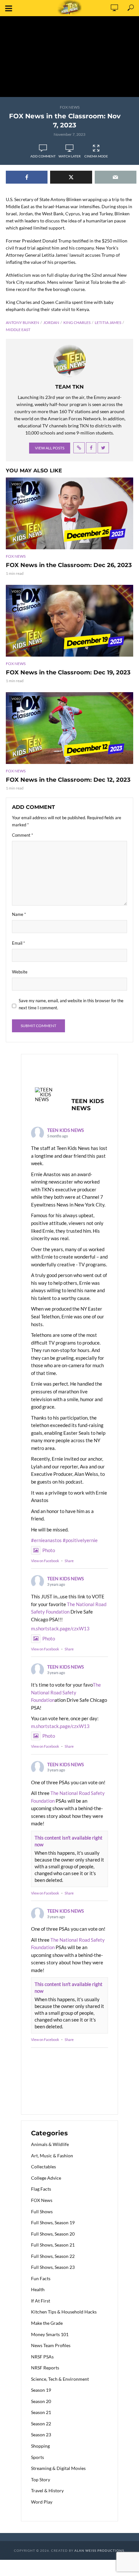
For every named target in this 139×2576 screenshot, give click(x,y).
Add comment (43, 156)
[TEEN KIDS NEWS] (47, 1095)
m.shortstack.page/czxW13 (60, 1628)
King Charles (77, 322)
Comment (22, 835)
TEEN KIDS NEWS (65, 1130)
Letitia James (108, 322)
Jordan (51, 322)
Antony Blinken (22, 322)
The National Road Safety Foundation (66, 1692)
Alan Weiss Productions (99, 2550)
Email (18, 943)
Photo (49, 1550)
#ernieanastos (46, 1540)
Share (69, 1561)
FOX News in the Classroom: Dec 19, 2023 (68, 672)
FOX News (70, 107)
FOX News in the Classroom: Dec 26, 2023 (69, 565)
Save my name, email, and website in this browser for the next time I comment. (71, 1004)
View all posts (50, 448)
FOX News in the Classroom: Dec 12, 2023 (68, 780)
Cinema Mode (96, 156)
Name (19, 914)
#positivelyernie (80, 1540)
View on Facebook (45, 1561)
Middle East (18, 330)
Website (20, 972)
